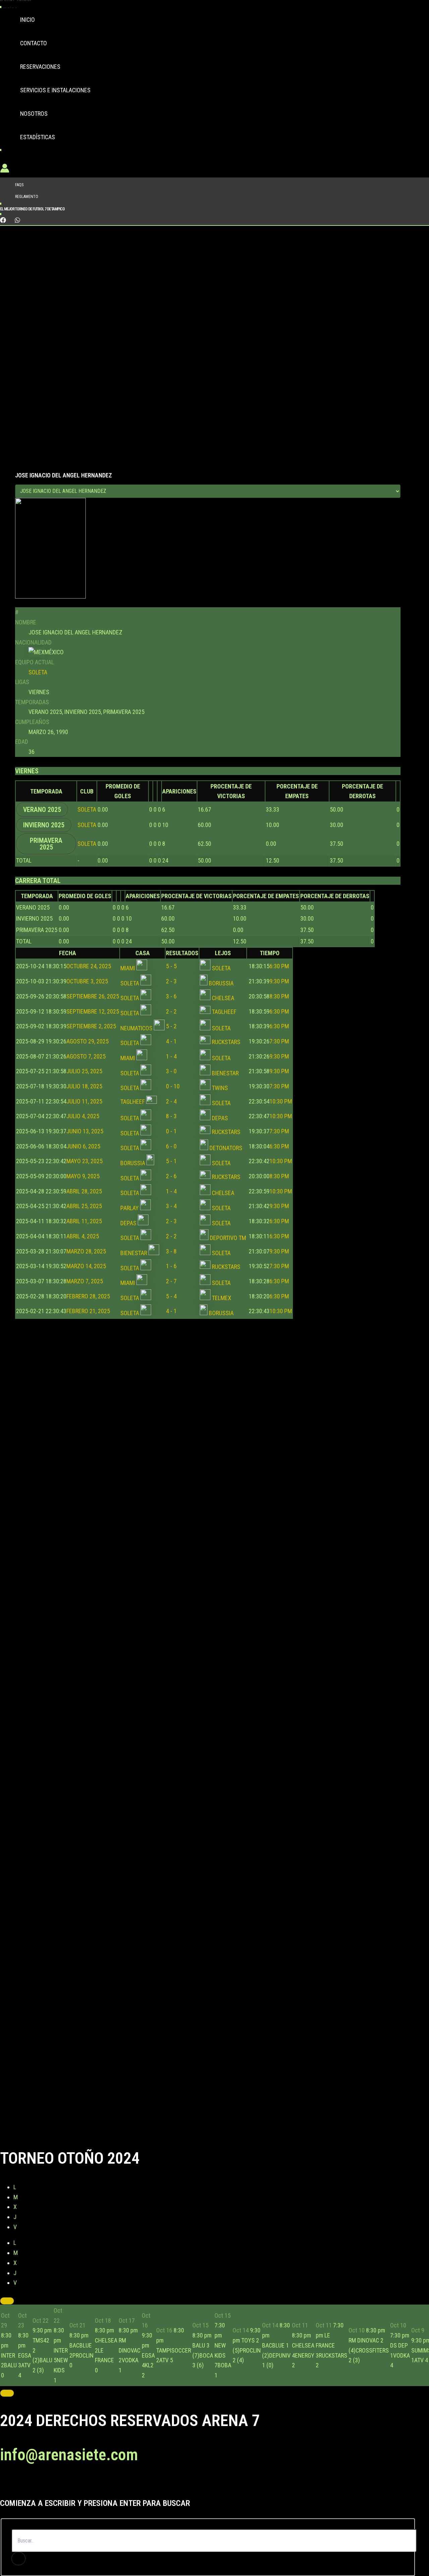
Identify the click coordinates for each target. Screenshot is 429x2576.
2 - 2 (171, 1011)
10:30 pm (270, 1101)
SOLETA (38, 672)
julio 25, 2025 (59, 1071)
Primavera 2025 (46, 844)
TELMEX (221, 1298)
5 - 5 (171, 966)
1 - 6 (171, 1266)
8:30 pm (268, 996)
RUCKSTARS (225, 1042)
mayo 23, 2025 (59, 1161)
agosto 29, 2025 (62, 1041)
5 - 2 (171, 1026)
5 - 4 (171, 1296)
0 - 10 (173, 1086)
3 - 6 (171, 996)
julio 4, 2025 (58, 1116)
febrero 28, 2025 (63, 1296)
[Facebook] (3, 221)
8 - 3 (171, 1116)
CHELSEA (222, 998)
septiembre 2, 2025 (66, 1026)
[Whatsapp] (17, 221)
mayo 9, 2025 (58, 1176)
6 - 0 (171, 1146)
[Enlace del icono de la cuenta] (5, 170)
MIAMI (128, 968)
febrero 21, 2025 (63, 1311)
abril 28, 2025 (59, 1191)
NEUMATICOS (137, 1028)
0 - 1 (171, 1131)
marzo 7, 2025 (59, 1281)
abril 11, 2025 (59, 1221)
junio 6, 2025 (58, 1146)
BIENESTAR (225, 1073)
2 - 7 (171, 1281)
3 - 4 (171, 1206)
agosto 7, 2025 (61, 1056)
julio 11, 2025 (59, 1101)
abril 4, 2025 (57, 1236)
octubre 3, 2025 (62, 981)
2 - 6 (171, 1176)
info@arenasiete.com (69, 2455)
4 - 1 (171, 1041)
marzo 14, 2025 (61, 1266)
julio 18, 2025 (59, 1086)
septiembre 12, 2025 (68, 1011)
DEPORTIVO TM (227, 1238)
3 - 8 (171, 1251)
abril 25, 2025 (59, 1206)
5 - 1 (171, 1161)
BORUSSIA (221, 983)
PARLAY (130, 1208)
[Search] (18, 2559)
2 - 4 (171, 1101)
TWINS (219, 1088)
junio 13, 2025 (60, 1131)
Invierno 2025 (44, 825)
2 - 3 (171, 981)
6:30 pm (268, 966)
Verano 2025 (42, 810)
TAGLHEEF (223, 1012)
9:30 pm (268, 981)
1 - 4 (171, 1056)
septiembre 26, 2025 (68, 996)
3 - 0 (171, 1071)
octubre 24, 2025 (64, 966)
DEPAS (219, 1118)
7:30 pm (268, 1041)
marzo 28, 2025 (61, 1251)
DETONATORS (225, 1148)
